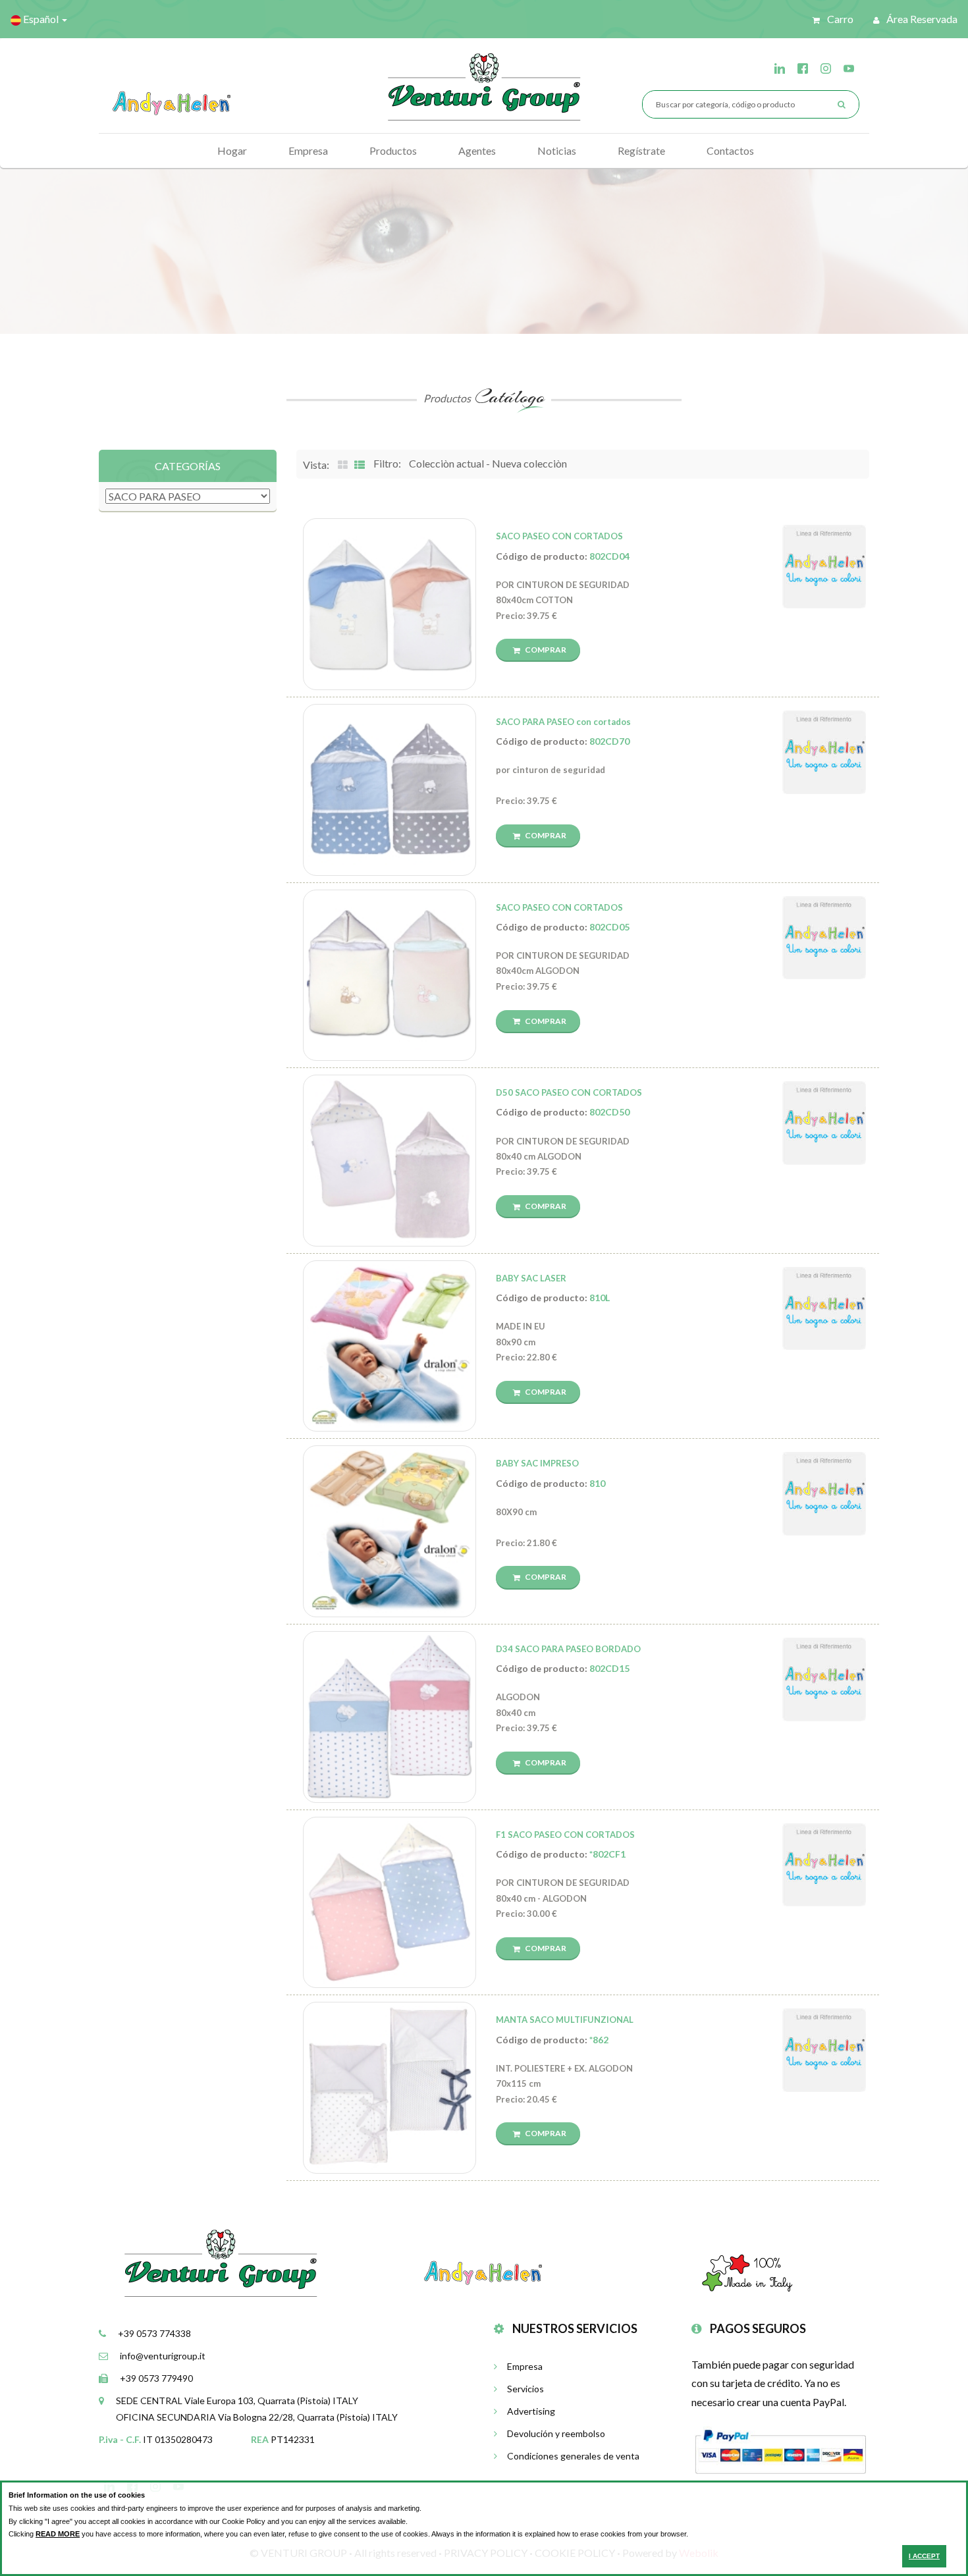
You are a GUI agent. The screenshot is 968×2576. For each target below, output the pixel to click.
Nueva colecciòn (529, 463)
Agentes (477, 150)
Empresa (308, 150)
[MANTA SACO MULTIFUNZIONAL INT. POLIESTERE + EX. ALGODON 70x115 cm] (390, 2088)
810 (597, 1483)
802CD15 (609, 1668)
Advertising (531, 2411)
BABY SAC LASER (531, 1278)
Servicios (525, 2389)
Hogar (232, 150)
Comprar (545, 650)
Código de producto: (563, 556)
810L (600, 1298)
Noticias (557, 150)
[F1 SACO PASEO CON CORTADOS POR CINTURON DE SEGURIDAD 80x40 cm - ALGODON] (390, 1903)
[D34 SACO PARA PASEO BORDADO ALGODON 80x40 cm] (390, 1717)
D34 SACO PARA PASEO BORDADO (568, 1649)
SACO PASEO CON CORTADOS (559, 536)
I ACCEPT (924, 2556)
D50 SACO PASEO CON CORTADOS (569, 1092)
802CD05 (609, 927)
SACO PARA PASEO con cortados (563, 722)
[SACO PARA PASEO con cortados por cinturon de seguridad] (390, 790)
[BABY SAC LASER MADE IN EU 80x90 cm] (390, 1346)
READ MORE (58, 2534)
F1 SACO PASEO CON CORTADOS (565, 1835)
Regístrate (641, 150)
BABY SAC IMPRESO (537, 1463)
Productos (393, 150)
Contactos (730, 150)
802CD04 (609, 556)
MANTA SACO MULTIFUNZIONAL (565, 2020)
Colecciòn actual (446, 463)
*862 (599, 2040)
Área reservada (921, 19)
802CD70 (609, 741)
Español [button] (41, 19)
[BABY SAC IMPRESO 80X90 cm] (390, 1531)
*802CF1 (607, 1854)
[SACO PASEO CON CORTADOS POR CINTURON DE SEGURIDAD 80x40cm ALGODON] (390, 976)
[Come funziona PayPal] (780, 2450)
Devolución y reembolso (556, 2433)
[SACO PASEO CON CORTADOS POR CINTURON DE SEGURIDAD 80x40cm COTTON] (390, 604)
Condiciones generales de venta (573, 2456)
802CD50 (609, 1112)
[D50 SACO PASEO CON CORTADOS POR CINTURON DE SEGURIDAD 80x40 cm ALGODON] (390, 1161)
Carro (839, 19)
